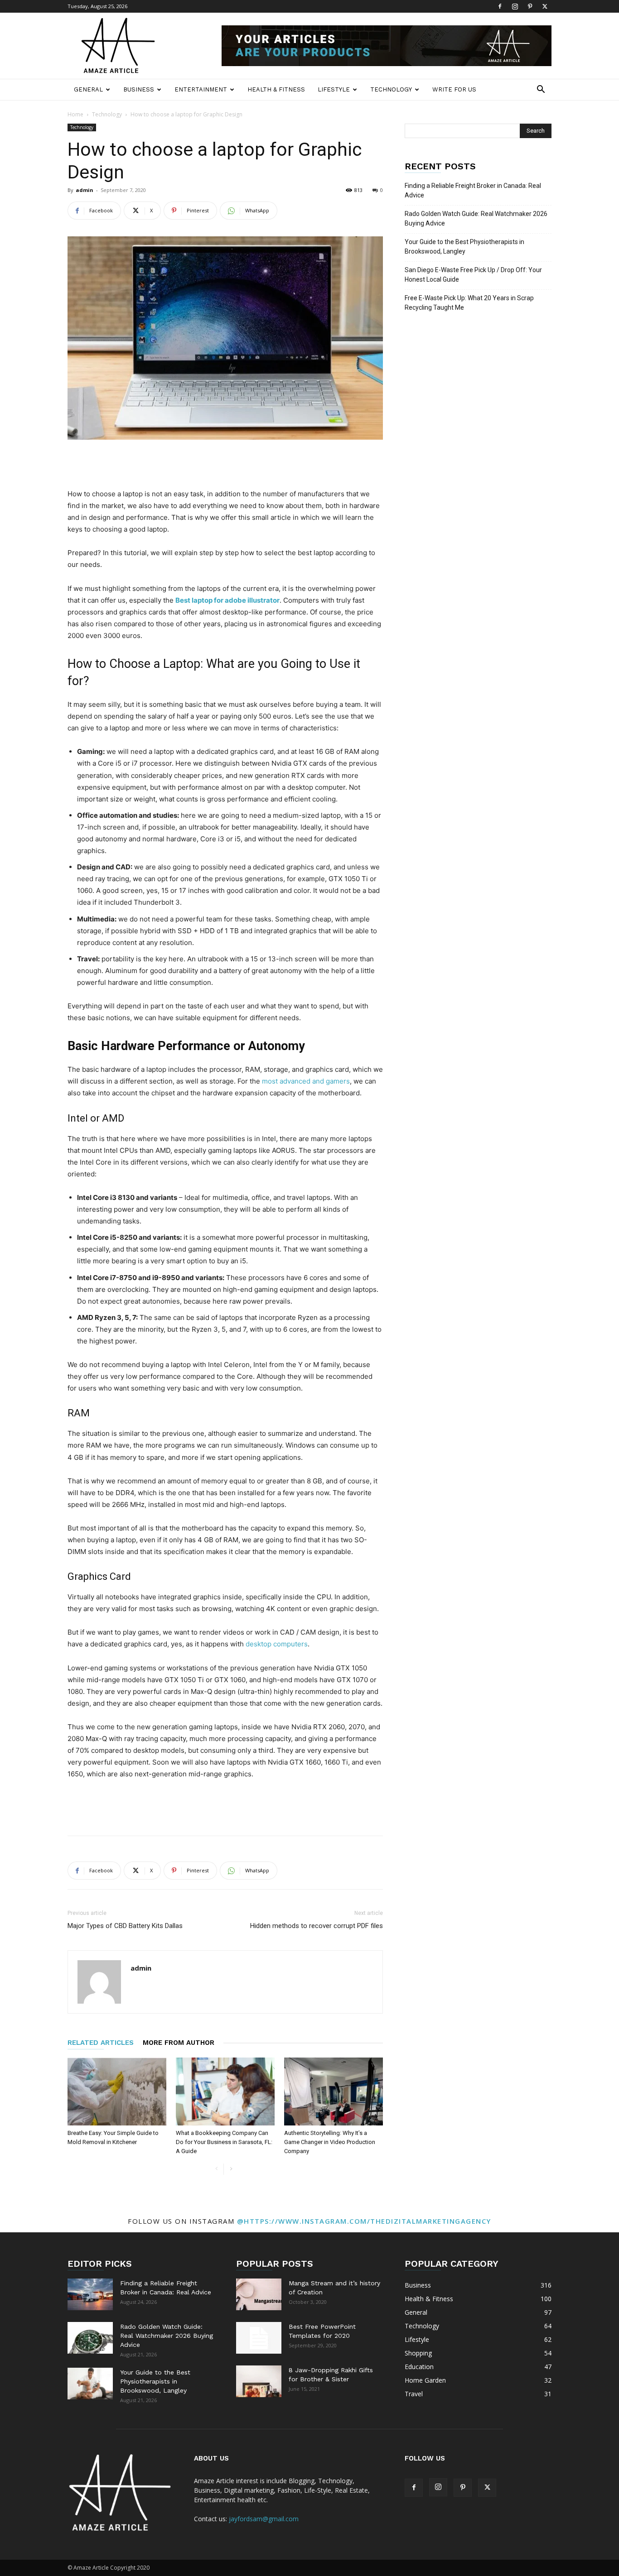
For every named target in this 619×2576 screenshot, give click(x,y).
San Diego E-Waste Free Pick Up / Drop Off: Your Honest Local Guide (473, 275)
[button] (541, 90)
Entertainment (201, 89)
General (88, 89)
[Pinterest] (530, 6)
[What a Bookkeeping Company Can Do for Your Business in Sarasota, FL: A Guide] (225, 2092)
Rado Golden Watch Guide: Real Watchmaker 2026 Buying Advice (476, 218)
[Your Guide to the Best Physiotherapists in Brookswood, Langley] (90, 2384)
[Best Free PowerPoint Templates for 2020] (259, 2338)
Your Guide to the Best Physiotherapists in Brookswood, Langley (464, 247)
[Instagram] (515, 6)
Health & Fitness (276, 89)
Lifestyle (334, 89)
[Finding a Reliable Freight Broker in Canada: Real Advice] (90, 2294)
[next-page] (231, 2169)
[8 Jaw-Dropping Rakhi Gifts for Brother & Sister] (259, 2381)
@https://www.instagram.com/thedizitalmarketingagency (364, 2221)
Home (75, 114)
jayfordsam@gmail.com (264, 2519)
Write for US (454, 89)
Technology (391, 89)
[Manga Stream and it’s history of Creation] (259, 2294)
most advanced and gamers (306, 1081)
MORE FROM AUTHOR (179, 2043)
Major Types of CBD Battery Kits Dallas (125, 1926)
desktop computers (277, 1644)
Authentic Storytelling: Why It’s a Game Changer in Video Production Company (330, 2142)
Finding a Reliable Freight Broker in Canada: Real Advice (473, 190)
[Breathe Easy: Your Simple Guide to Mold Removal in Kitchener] (117, 2092)
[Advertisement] (225, 465)
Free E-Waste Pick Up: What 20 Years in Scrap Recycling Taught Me (469, 303)
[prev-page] (216, 2169)
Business (139, 89)
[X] (545, 6)
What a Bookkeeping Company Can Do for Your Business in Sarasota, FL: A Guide (224, 2142)
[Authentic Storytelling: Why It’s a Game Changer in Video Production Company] (334, 2092)
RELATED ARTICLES (101, 2043)
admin (85, 190)
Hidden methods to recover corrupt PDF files (317, 1926)
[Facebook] (500, 6)
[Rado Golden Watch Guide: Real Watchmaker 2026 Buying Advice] (90, 2338)
